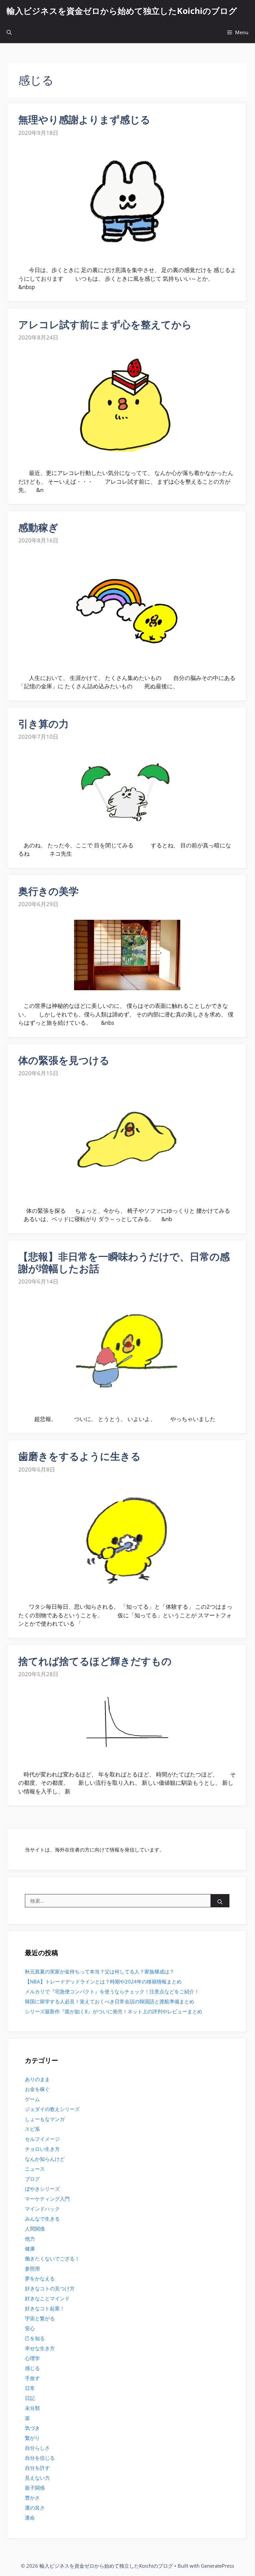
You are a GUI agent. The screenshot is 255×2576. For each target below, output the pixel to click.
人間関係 (35, 2229)
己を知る (35, 2338)
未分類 (32, 2408)
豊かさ (32, 2498)
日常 (30, 2388)
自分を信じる (40, 2458)
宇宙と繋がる (40, 2318)
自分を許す (37, 2468)
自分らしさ (37, 2448)
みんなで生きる (42, 2219)
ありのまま (37, 2079)
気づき (32, 2428)
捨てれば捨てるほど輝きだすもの (95, 1661)
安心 (30, 2328)
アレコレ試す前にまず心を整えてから (105, 324)
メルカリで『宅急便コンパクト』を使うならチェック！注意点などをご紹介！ (112, 1991)
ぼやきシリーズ (42, 2189)
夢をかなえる (40, 2278)
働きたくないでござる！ (52, 2258)
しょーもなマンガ (45, 2119)
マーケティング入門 (47, 2199)
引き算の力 (43, 724)
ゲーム (32, 2099)
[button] (9, 32)
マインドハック (42, 2209)
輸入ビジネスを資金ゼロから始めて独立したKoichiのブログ (122, 11)
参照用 (32, 2268)
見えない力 (37, 2478)
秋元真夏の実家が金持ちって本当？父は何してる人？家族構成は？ (100, 1971)
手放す (32, 2378)
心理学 (32, 2358)
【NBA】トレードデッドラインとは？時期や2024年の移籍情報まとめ (103, 1981)
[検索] (220, 1902)
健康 (30, 2248)
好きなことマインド (47, 2298)
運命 (30, 2518)
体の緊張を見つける (64, 1060)
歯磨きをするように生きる (80, 1456)
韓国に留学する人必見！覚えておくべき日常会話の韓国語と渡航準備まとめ (110, 2001)
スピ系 (32, 2129)
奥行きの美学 (48, 891)
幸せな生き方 (40, 2348)
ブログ (32, 2179)
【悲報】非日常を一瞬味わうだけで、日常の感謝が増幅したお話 (124, 1262)
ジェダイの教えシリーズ (52, 2109)
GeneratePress (217, 2566)
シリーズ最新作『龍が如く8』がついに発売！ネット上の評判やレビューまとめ (114, 2011)
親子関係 (35, 2488)
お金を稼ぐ (37, 2089)
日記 (30, 2398)
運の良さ (35, 2508)
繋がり (32, 2438)
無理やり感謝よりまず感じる (84, 119)
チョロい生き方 (42, 2149)
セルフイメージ (42, 2139)
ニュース (35, 2169)
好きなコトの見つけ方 (50, 2288)
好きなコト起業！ (45, 2308)
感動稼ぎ (38, 527)
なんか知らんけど (45, 2159)
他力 (30, 2239)
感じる (32, 2368)
